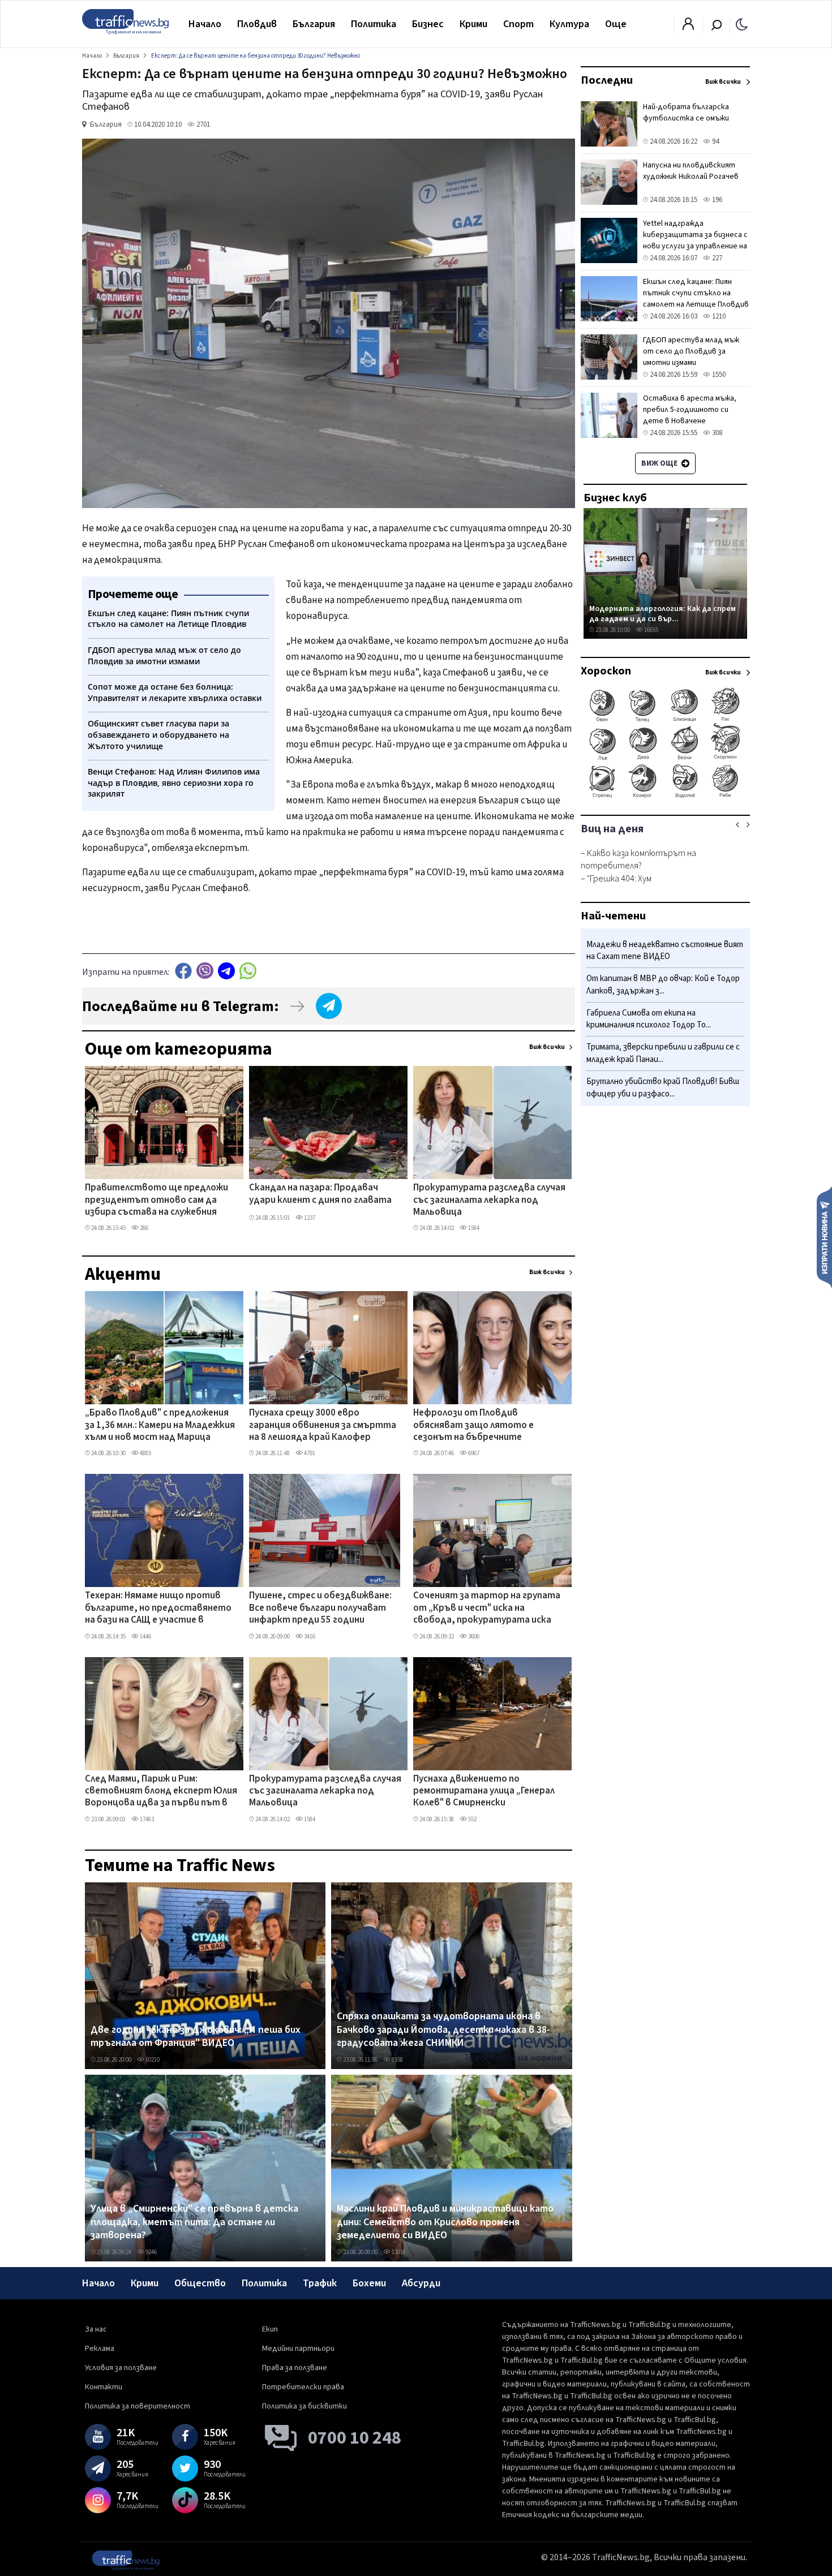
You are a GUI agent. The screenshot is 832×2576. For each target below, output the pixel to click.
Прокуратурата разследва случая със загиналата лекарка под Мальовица (489, 1200)
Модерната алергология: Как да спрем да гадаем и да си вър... (662, 614)
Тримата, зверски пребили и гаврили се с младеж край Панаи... (663, 1054)
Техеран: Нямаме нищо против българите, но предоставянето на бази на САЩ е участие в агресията (158, 1609)
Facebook (183, 971)
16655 (651, 630)
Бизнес (428, 24)
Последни (607, 80)
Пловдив (257, 24)
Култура (569, 24)
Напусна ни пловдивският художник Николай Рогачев (691, 171)
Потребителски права (303, 2387)
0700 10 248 (355, 2438)
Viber (205, 971)
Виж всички (547, 1047)
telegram (226, 971)
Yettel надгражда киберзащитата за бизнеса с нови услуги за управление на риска (695, 240)
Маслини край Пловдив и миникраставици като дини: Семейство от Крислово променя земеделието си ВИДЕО (445, 2222)
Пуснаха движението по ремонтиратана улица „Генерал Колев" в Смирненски (484, 1792)
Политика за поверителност (138, 2406)
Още (616, 24)
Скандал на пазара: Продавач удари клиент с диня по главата (320, 1194)
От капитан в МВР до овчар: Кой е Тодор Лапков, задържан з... (663, 985)
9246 (151, 2252)
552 (472, 1819)
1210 (718, 316)
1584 (473, 1228)
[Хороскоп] (665, 797)
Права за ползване (295, 2368)
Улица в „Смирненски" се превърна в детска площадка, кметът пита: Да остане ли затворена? (194, 2222)
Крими (473, 24)
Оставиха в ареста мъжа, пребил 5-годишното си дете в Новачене (690, 410)
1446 (145, 1637)
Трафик (320, 2283)
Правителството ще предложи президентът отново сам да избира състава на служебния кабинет (156, 1201)
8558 (397, 2060)
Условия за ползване (121, 2368)
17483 (146, 1819)
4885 (145, 1453)
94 (715, 141)
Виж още (660, 463)
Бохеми (369, 2283)
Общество (200, 2283)
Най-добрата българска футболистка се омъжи (686, 113)
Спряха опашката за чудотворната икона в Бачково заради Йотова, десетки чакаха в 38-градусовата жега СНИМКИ (443, 2030)
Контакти (104, 2387)
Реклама (100, 2349)
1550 (718, 375)
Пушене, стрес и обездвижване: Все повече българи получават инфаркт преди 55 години (320, 1608)
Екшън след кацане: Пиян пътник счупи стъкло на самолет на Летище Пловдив (696, 293)
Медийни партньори (298, 2349)
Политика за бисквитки (305, 2406)
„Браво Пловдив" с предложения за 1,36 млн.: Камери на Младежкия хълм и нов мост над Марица (160, 1425)
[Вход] (688, 27)
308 (716, 433)
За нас (96, 2329)
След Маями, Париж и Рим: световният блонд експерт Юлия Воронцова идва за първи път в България (161, 1792)
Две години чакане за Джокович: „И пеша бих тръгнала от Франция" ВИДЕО (196, 2037)
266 (143, 1228)
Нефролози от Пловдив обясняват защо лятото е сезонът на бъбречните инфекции (473, 1426)
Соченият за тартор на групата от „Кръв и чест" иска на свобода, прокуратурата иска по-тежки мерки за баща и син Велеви (487, 1609)
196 (716, 200)
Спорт (518, 24)
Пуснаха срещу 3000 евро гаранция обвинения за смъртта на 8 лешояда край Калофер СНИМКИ (323, 1426)
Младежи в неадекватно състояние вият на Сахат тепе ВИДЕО (665, 951)
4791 (309, 1453)
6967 (473, 1453)
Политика (374, 24)
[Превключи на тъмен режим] (742, 24)
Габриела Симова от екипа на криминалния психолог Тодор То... (649, 1019)
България (314, 24)
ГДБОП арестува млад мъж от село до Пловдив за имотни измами (691, 351)
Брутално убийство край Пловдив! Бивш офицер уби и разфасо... (663, 1088)
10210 (152, 2060)
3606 (473, 1637)
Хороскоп (606, 671)
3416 (309, 1637)
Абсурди (421, 2283)
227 (716, 258)
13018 (398, 2252)
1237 (309, 1218)
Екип (270, 2329)
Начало (205, 24)
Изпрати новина (824, 1237)
